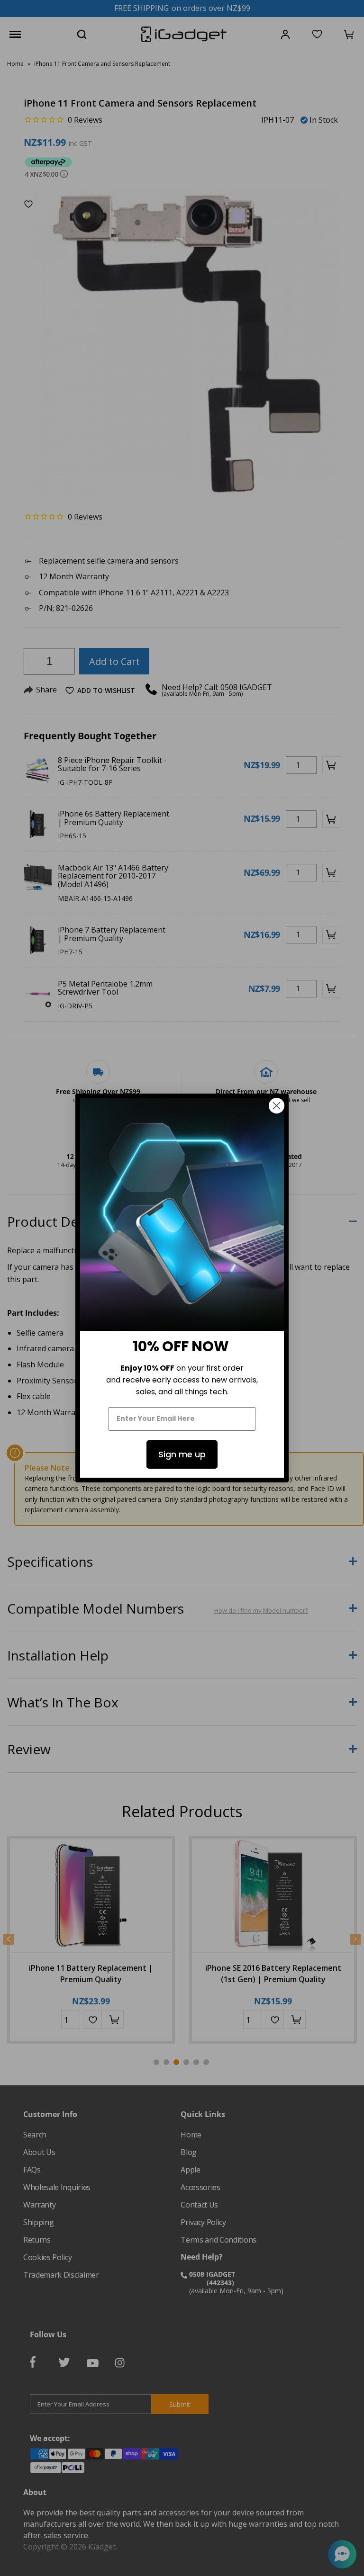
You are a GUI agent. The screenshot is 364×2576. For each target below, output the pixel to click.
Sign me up (182, 1454)
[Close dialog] (277, 1106)
